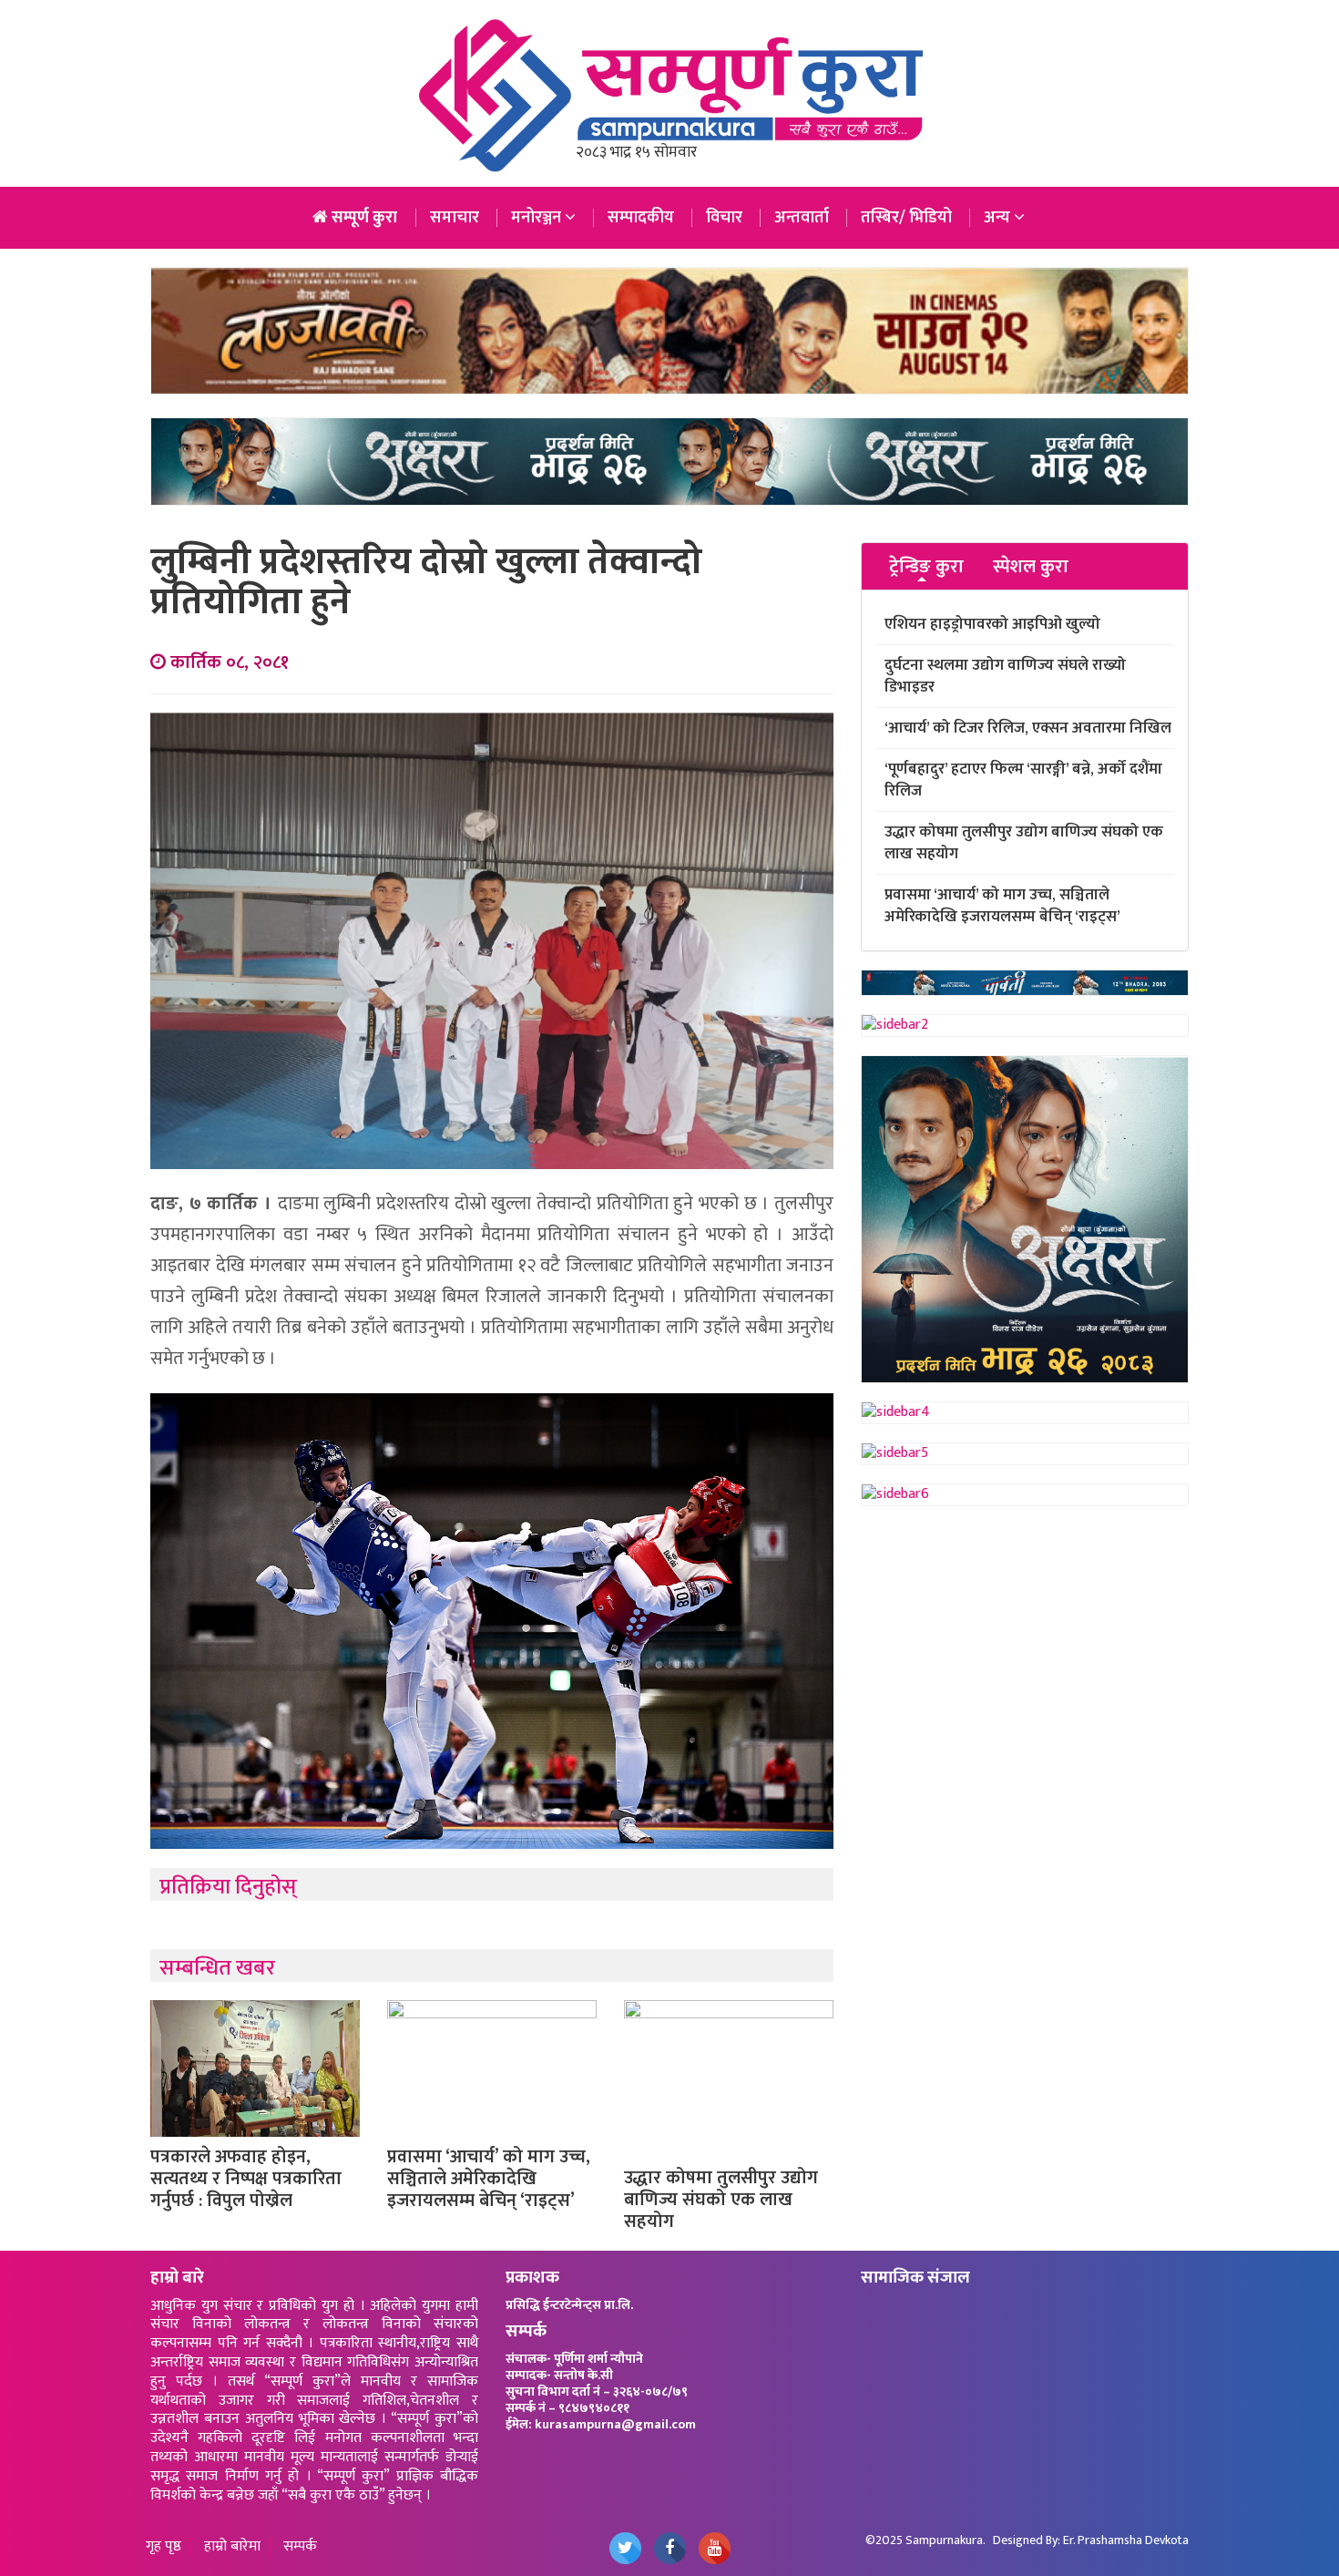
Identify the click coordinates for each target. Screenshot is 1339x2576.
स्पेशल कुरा (1031, 567)
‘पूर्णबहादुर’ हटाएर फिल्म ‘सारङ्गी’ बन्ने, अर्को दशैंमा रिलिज (1023, 780)
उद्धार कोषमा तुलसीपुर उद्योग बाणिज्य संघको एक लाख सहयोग (721, 2200)
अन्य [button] (999, 218)
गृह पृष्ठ (164, 2547)
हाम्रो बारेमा (232, 2547)
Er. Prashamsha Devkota (1126, 2540)
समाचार (455, 218)
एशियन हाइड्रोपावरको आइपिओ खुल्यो (992, 624)
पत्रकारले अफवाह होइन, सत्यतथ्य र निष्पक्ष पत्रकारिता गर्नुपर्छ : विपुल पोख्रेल (246, 2179)
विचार (724, 218)
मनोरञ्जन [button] (538, 218)
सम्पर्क (300, 2547)
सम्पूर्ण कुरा (363, 218)
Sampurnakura (944, 2540)
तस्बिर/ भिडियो (906, 218)
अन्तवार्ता (802, 218)
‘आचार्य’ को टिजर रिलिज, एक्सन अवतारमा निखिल (1028, 728)
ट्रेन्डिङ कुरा (926, 567)
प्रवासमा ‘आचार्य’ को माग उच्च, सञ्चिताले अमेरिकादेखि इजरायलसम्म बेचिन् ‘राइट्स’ (489, 2179)
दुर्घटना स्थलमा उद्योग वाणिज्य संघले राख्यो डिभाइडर (1005, 676)
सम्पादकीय (641, 218)
